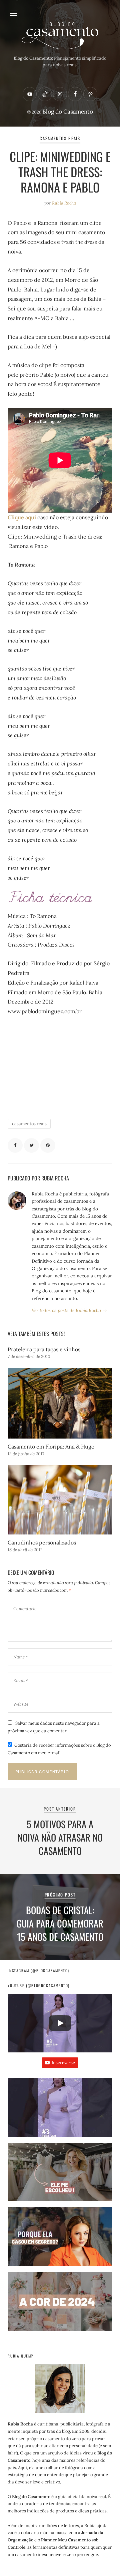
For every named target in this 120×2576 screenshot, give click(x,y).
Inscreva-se (63, 2063)
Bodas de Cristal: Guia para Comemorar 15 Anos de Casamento (60, 1923)
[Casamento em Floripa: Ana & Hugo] (60, 1403)
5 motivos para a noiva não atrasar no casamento (60, 1837)
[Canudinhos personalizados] (60, 1500)
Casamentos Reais (60, 138)
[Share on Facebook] (15, 1146)
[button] (60, 2110)
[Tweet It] (31, 1146)
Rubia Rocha (64, 203)
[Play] (60, 2023)
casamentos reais (29, 1124)
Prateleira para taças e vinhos (44, 1349)
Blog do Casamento (68, 112)
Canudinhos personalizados (42, 1542)
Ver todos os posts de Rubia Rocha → (69, 1310)
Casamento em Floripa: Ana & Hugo (51, 1447)
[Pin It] (48, 1146)
